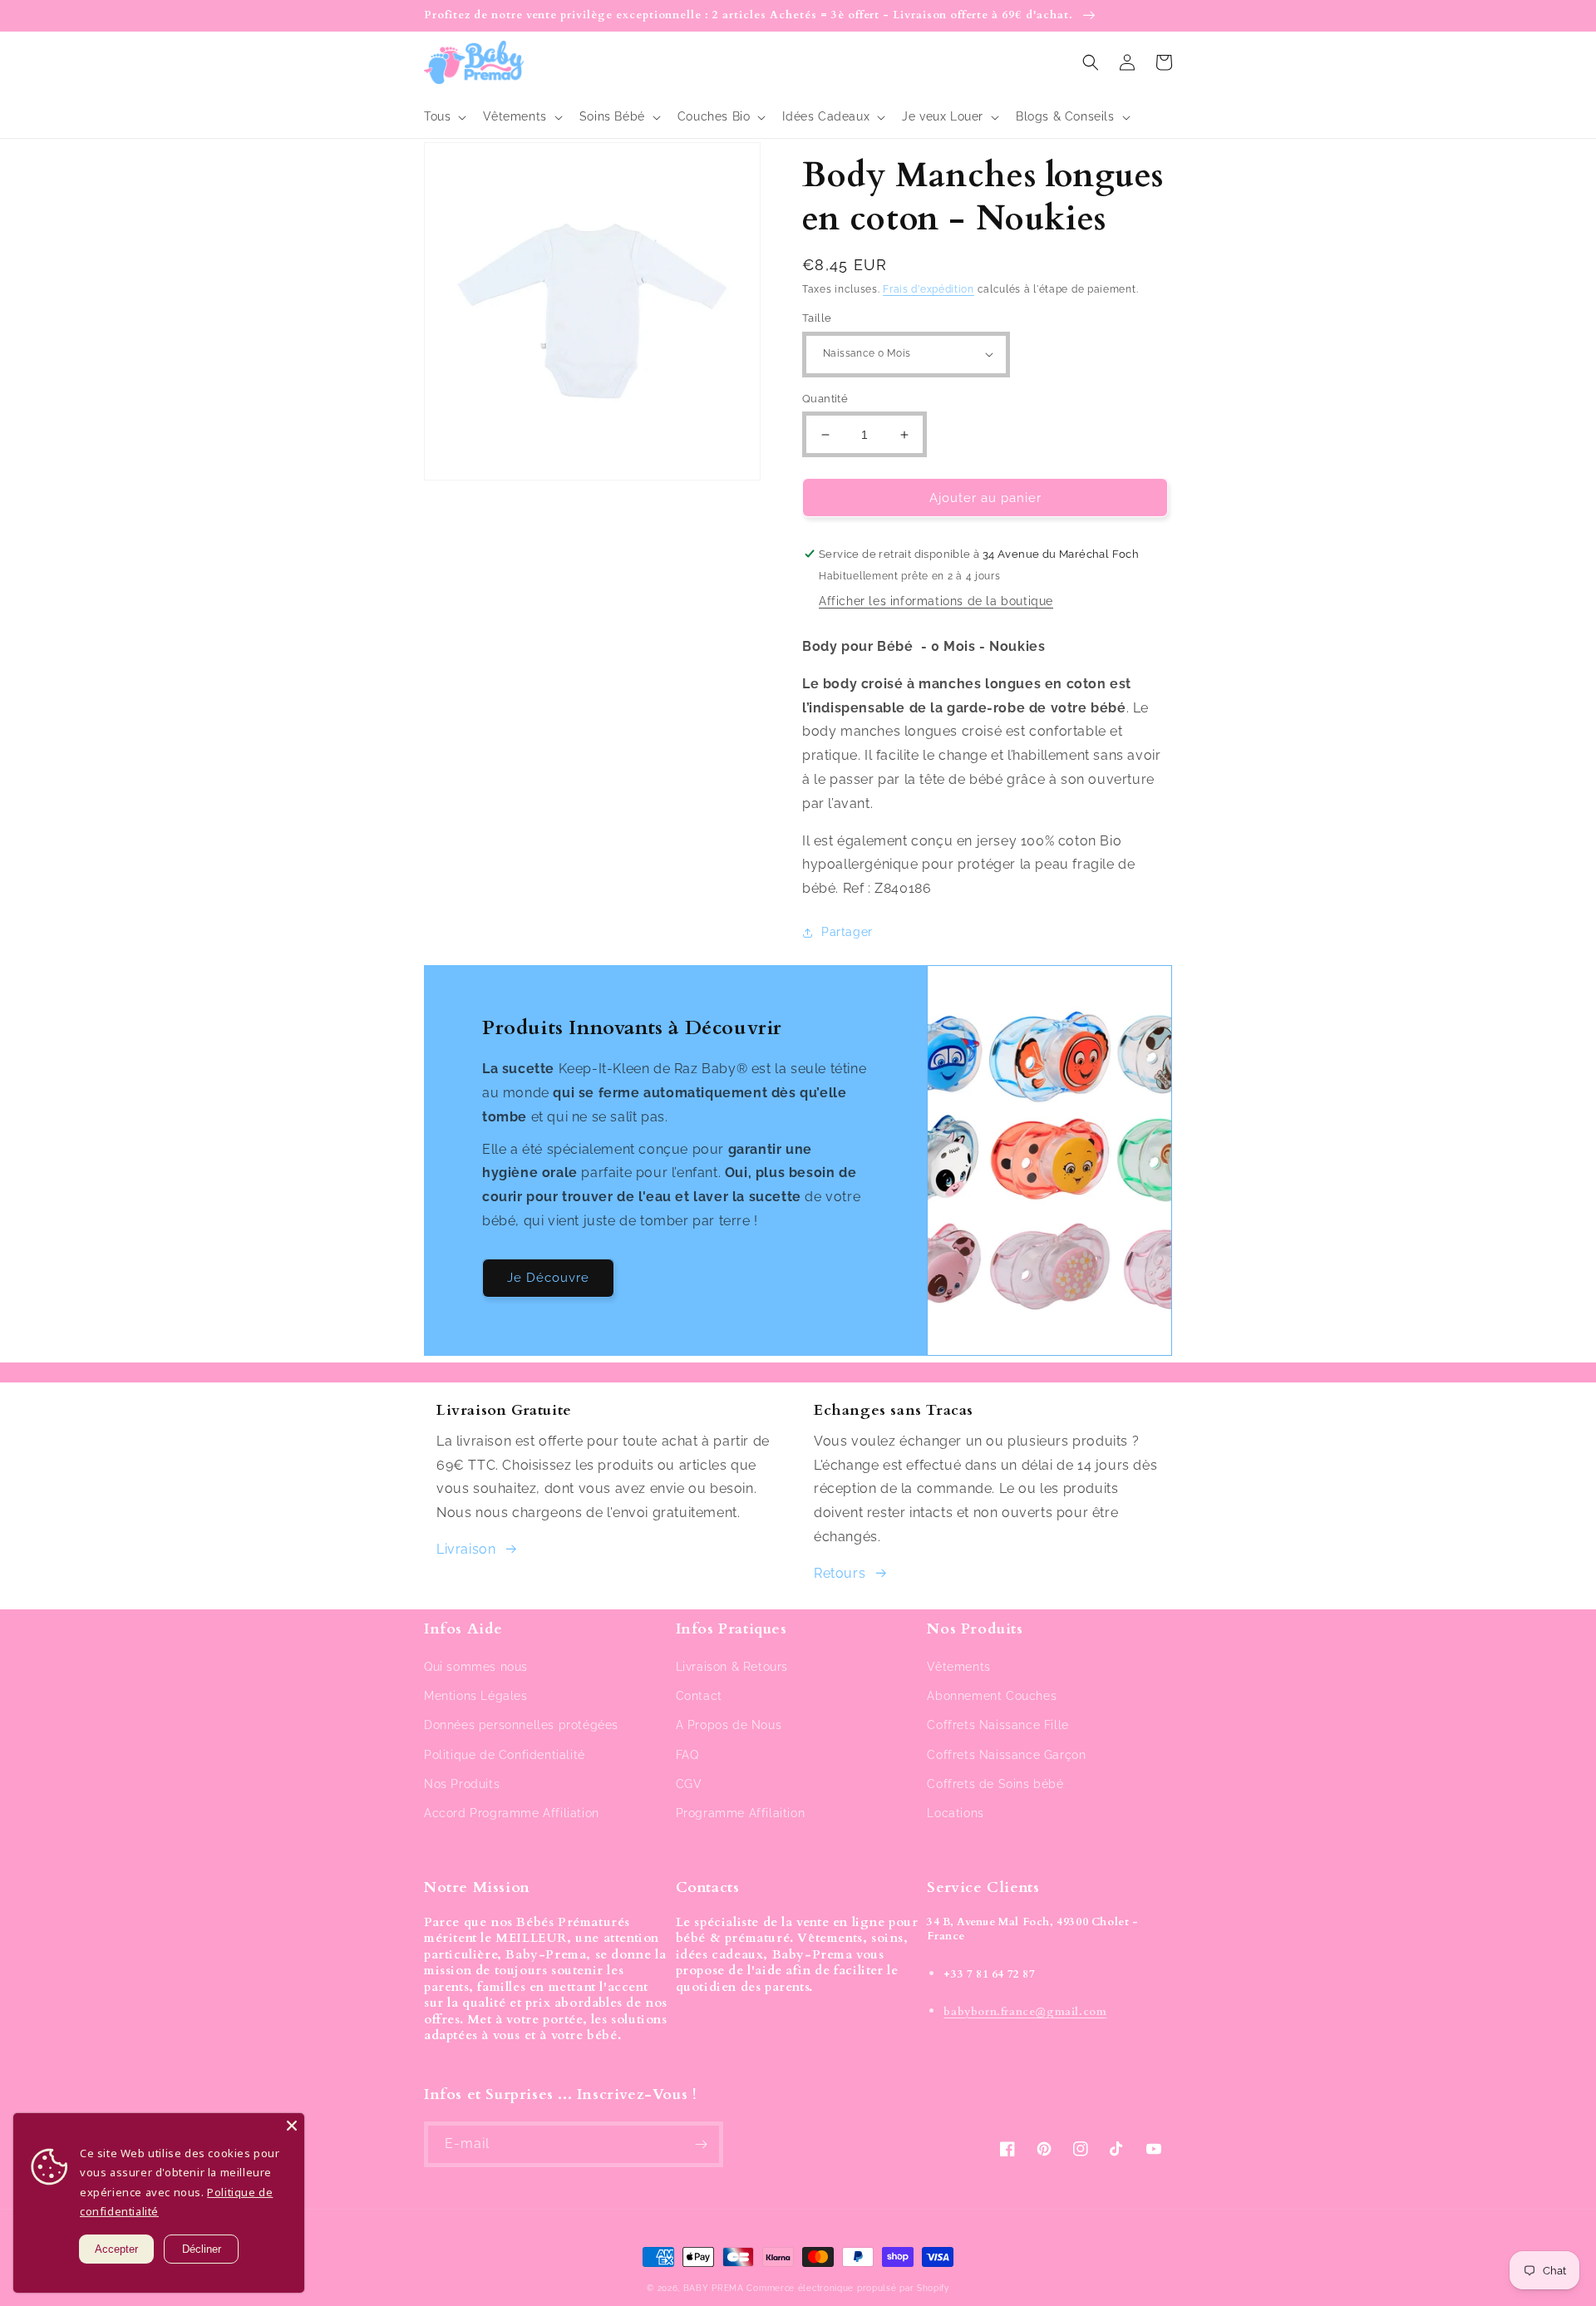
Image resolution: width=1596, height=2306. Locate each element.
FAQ (687, 1755)
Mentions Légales (476, 1696)
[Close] (292, 2126)
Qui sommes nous (476, 1667)
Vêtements (958, 1667)
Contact (699, 1696)
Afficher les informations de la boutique (936, 601)
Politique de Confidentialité (505, 1755)
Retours (840, 1573)
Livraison (466, 1549)
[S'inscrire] (701, 2144)
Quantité (825, 399)
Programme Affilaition (741, 1813)
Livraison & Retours (732, 1667)
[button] (443, 116)
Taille (817, 318)
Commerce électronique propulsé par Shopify (847, 2288)
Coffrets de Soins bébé (995, 1784)
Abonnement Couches (992, 1696)
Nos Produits (462, 1784)
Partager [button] (847, 932)
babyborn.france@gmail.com (1025, 2012)
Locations (955, 1813)
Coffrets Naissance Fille (997, 1725)
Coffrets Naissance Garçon (1006, 1755)
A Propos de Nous (729, 1725)
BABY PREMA (714, 2288)
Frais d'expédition (929, 289)
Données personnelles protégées (521, 1725)
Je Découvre (548, 1278)
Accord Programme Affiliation (512, 1813)
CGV (689, 1784)
